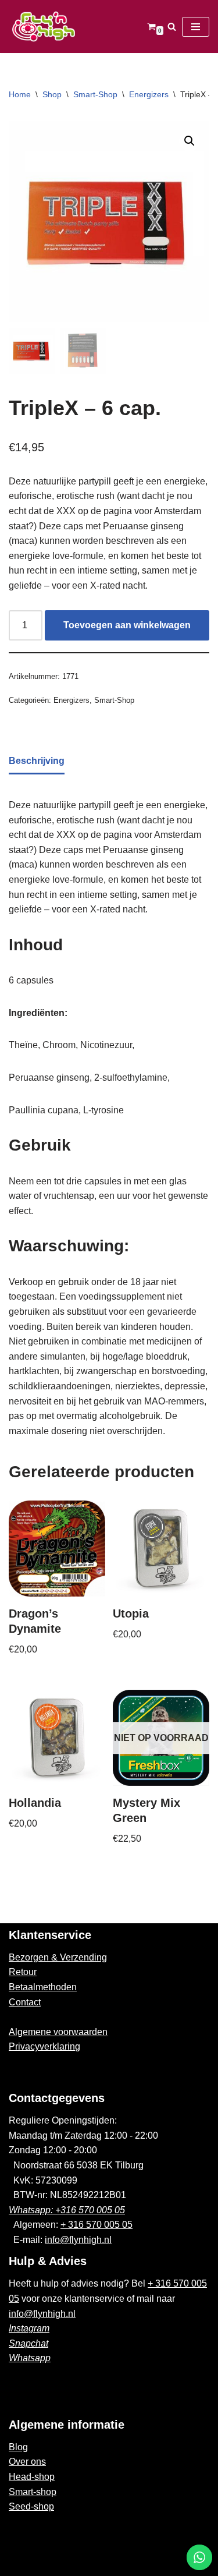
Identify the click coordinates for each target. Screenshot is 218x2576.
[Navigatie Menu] (196, 27)
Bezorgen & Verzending (58, 1957)
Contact (25, 2002)
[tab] (37, 762)
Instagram (29, 2328)
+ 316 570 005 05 (97, 2225)
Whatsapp (30, 2358)
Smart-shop (33, 2492)
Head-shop (32, 2477)
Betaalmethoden (43, 1987)
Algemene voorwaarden (58, 2032)
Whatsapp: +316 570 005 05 (67, 2210)
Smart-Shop (95, 94)
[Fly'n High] (44, 26)
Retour (23, 1972)
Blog (18, 2447)
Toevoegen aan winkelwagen (127, 625)
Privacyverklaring (44, 2046)
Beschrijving (37, 761)
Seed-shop (31, 2506)
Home (20, 94)
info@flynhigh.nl (78, 2240)
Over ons (27, 2462)
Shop (52, 94)
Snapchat (28, 2343)
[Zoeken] (172, 26)
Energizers (149, 94)
